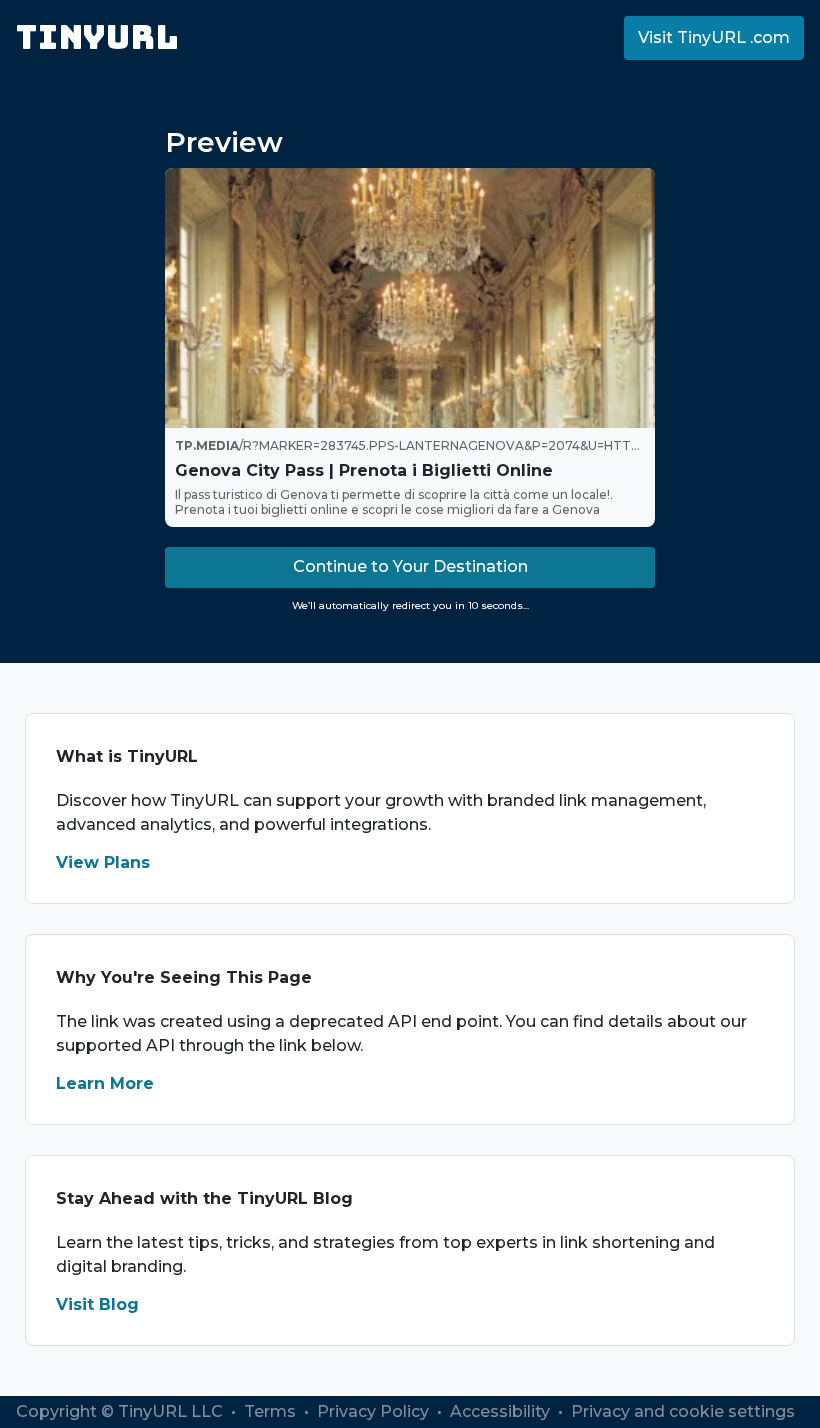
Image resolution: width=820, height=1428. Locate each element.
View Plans (103, 862)
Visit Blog (97, 1304)
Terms (272, 1411)
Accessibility (502, 1411)
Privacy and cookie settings (683, 1411)
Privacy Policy (375, 1411)
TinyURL (97, 37)
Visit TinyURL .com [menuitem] (714, 37)
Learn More (105, 1083)
